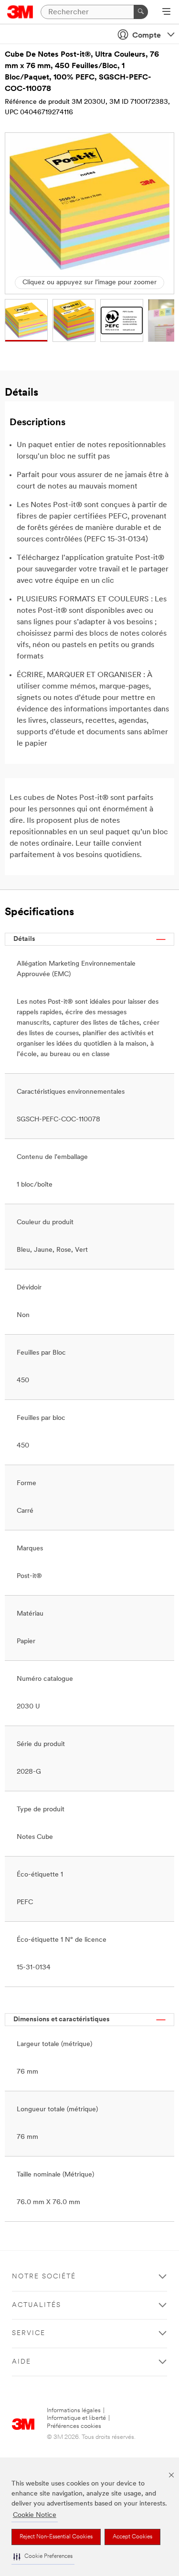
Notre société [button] (44, 2277)
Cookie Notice (35, 2515)
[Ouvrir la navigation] (166, 12)
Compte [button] (147, 36)
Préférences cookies (74, 2426)
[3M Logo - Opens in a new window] (20, 12)
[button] (43, 2557)
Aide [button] (21, 2362)
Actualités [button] (37, 2305)
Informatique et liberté (76, 2418)
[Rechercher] (141, 12)
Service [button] (29, 2333)
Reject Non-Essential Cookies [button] (56, 2537)
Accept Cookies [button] (132, 2537)
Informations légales (74, 2411)
